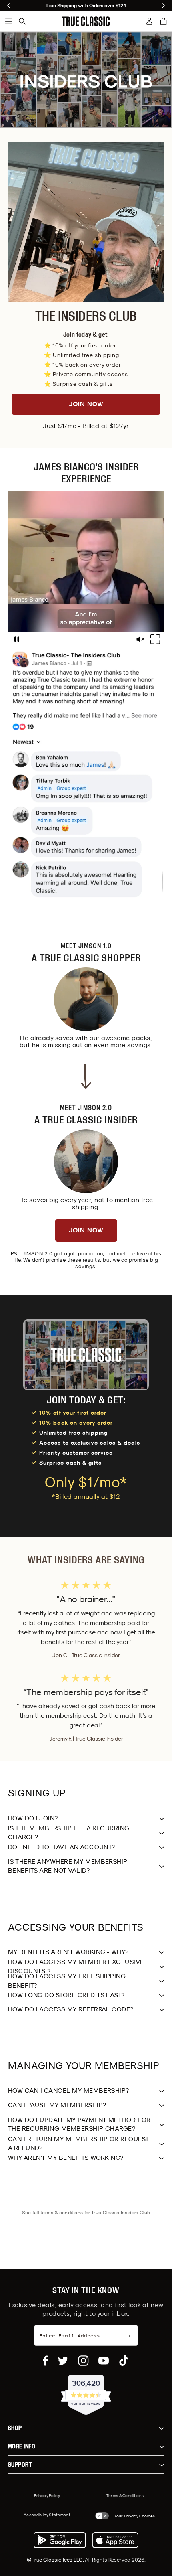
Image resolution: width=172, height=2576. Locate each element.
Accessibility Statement (47, 2515)
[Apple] (115, 2540)
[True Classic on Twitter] (63, 2361)
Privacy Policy (47, 2495)
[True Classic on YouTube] (104, 2361)
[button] (164, 21)
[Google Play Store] (60, 2540)
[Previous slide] (9, 6)
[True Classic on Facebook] (45, 2361)
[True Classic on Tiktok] (124, 2361)
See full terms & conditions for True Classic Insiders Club (86, 2212)
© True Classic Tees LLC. (56, 2560)
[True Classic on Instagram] (83, 2361)
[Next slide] (163, 6)
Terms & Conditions (125, 2495)
